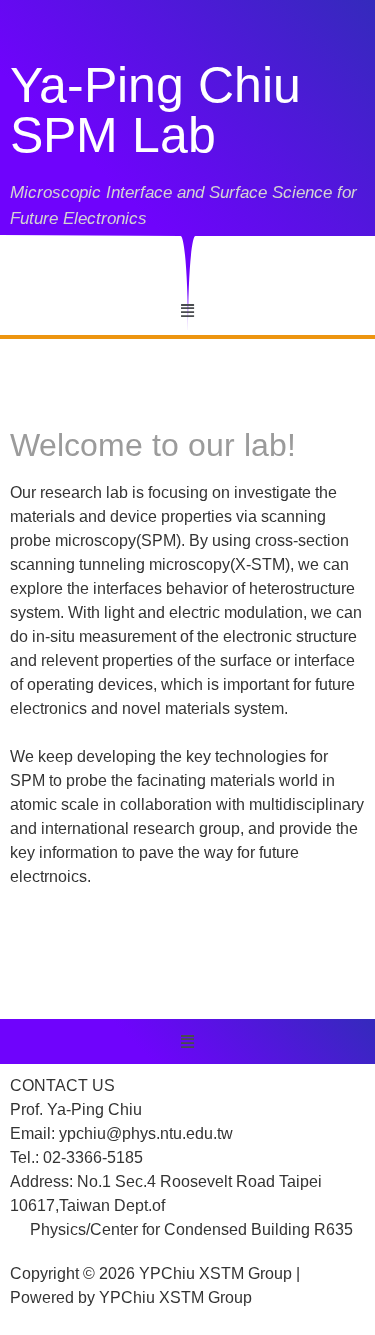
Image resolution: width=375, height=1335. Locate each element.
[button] (188, 311)
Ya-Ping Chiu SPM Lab (155, 110)
